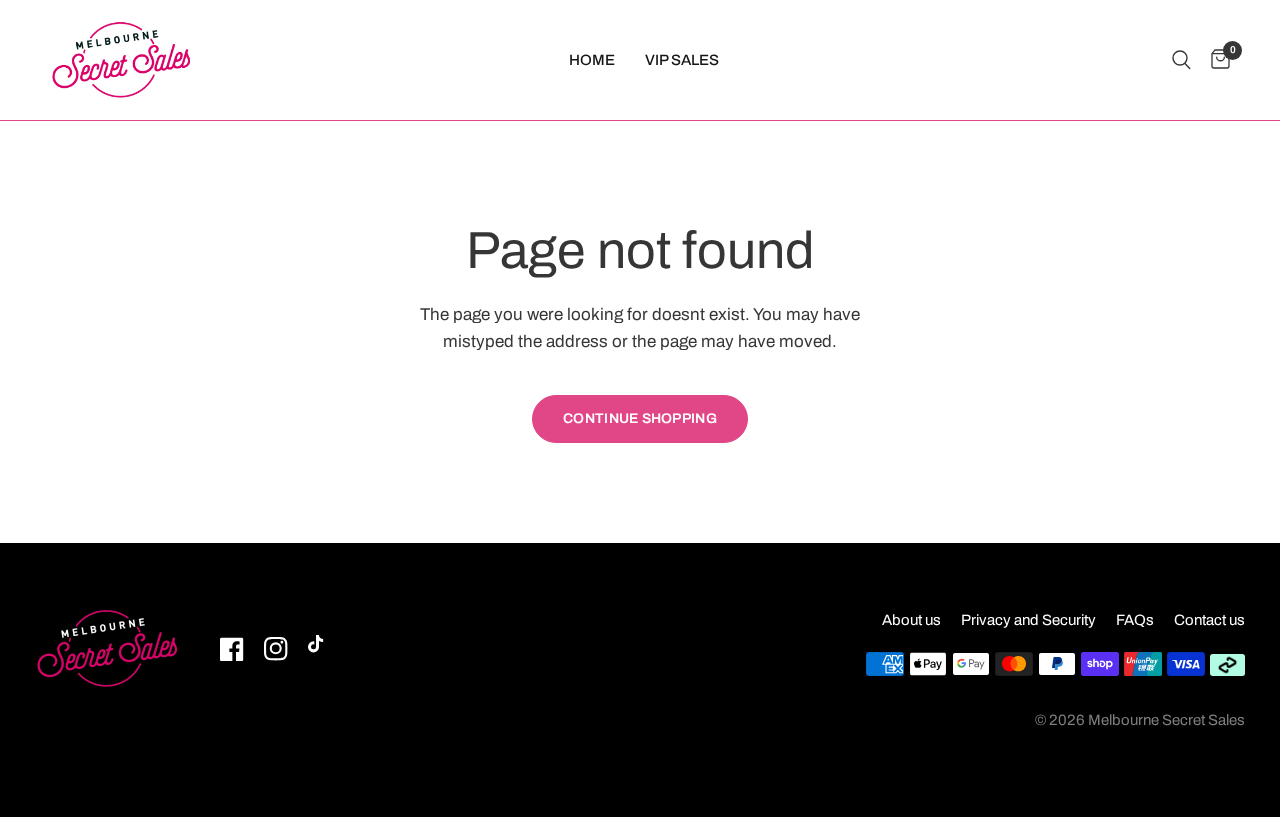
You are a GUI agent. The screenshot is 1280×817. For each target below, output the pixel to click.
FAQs (1135, 620)
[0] (1215, 60)
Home (592, 60)
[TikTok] (320, 649)
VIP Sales (682, 60)
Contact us (1209, 620)
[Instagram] (276, 649)
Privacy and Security (1028, 620)
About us (911, 620)
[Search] (1181, 60)
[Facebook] (232, 649)
